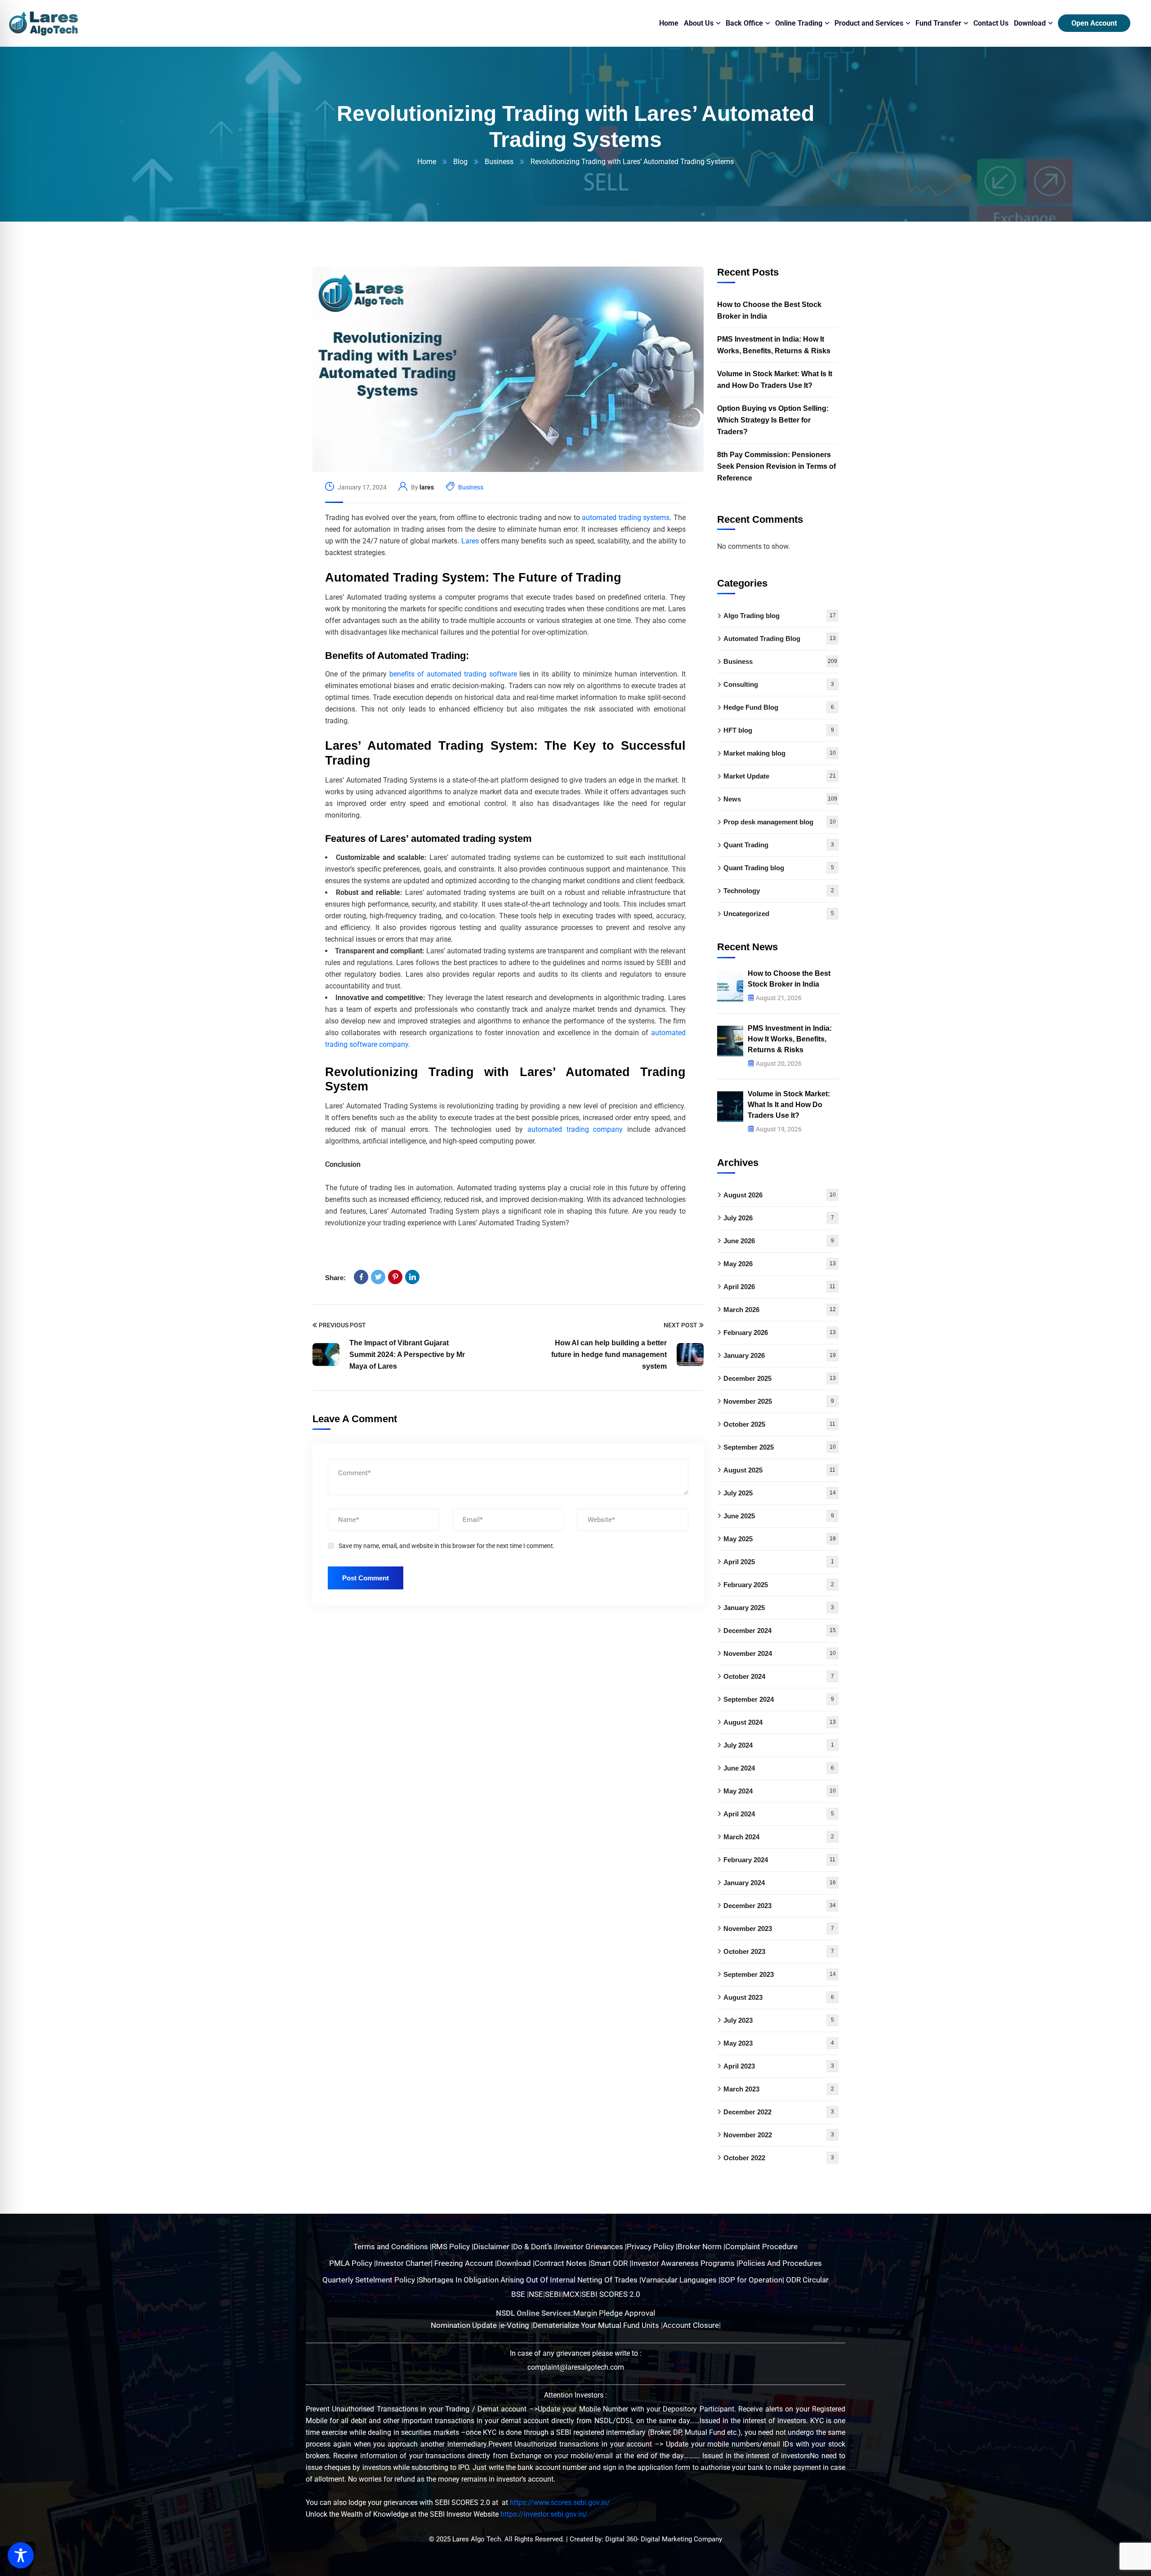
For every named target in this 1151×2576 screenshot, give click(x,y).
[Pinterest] (395, 1277)
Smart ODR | (611, 2263)
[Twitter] (378, 1277)
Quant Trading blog (779, 868)
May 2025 (780, 1539)
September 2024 (779, 1699)
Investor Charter (403, 2263)
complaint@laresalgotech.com (576, 2367)
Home (427, 162)
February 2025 (779, 1585)
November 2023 (779, 1929)
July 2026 (779, 1218)
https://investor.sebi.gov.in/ (544, 2514)
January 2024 (780, 1883)
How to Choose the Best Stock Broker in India (769, 310)
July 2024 (779, 1745)
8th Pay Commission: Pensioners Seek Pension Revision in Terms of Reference (776, 466)
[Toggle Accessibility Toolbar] (21, 2555)
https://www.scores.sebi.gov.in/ (560, 2503)
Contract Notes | (562, 2263)
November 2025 (779, 1401)
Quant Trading (779, 845)
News (780, 799)
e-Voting (516, 2325)
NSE (536, 2294)
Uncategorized (779, 914)
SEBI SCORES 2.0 (611, 2294)
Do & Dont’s (533, 2247)
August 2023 (779, 1997)
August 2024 (780, 1722)
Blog (460, 162)
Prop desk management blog (780, 822)
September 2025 (780, 1447)
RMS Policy (452, 2247)
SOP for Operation (751, 2280)
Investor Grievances (590, 2247)
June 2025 (779, 1516)
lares (427, 487)
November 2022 (779, 2135)
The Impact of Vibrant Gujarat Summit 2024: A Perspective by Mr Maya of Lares (407, 1355)
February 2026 (780, 1332)
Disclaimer (492, 2247)
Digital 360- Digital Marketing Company (664, 2539)
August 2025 (779, 1470)
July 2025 (780, 1493)
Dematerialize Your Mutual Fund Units (597, 2325)
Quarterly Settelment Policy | (370, 2280)
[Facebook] (361, 1277)
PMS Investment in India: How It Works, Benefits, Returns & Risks (774, 345)
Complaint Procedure (761, 2247)
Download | (516, 2263)
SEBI (553, 2294)
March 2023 (779, 2089)
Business (499, 162)
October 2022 (779, 2158)
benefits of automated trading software (453, 674)
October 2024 (779, 1676)
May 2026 (780, 1264)
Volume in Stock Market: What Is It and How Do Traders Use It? (775, 380)
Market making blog (780, 753)
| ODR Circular (805, 2280)
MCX (571, 2294)
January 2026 (780, 1355)
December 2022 (779, 2112)
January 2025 (779, 1608)
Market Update (780, 776)
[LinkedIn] (412, 1277)
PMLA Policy (351, 2263)
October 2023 (779, 1951)
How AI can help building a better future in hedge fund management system (609, 1355)
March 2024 (779, 1837)
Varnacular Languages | (681, 2280)
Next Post (680, 1325)
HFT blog (779, 730)
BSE (518, 2294)
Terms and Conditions (392, 2247)
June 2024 (779, 1768)
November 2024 (780, 1653)
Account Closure (691, 2325)
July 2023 (779, 2020)
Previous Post (342, 1325)
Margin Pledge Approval (614, 2313)
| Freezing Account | (464, 2263)
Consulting (779, 684)
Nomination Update (465, 2325)
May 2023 (779, 2043)
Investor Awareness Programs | (685, 2263)
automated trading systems (626, 518)
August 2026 (780, 1195)
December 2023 (780, 1906)
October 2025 (779, 1424)
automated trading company (575, 1129)
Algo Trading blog (780, 616)
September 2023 (780, 1974)
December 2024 (780, 1631)
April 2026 (779, 1287)
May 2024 (780, 1791)
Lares (470, 541)
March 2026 (780, 1310)
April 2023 (779, 2066)
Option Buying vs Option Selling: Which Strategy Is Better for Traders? (773, 420)
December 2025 (780, 1378)
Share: (335, 1278)
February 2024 (779, 1860)
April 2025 (779, 1562)
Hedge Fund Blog (779, 707)
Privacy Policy (651, 2247)
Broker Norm (700, 2247)
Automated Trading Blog (780, 638)
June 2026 (779, 1241)
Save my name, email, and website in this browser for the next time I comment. (447, 1546)
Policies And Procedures (780, 2263)
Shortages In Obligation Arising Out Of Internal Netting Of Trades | (530, 2280)
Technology (779, 891)
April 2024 (779, 1814)
